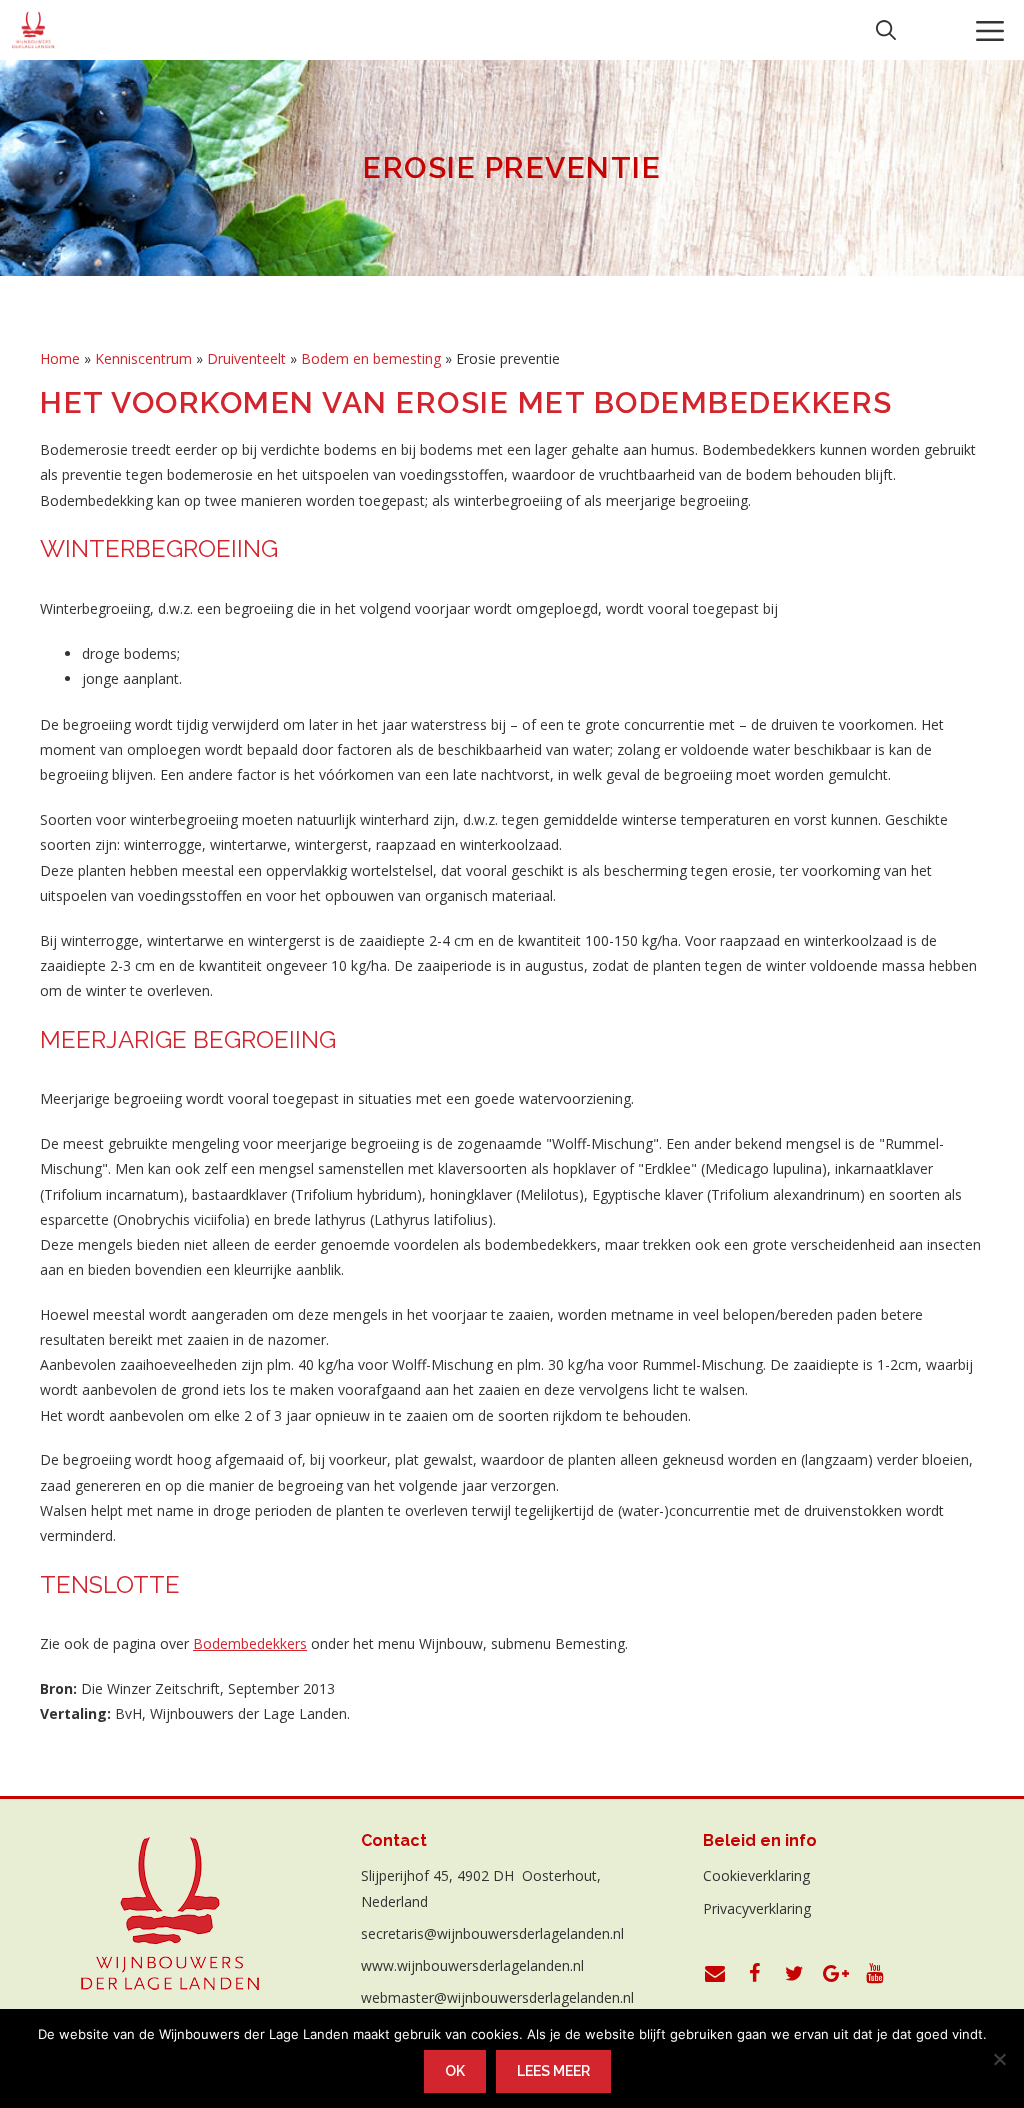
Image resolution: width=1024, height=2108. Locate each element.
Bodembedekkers (250, 1643)
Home (60, 358)
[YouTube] (875, 1974)
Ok (455, 2071)
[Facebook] (755, 1974)
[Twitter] (795, 1974)
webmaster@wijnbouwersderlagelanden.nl (497, 1997)
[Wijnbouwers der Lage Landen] (33, 30)
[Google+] (835, 1974)
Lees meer (553, 2071)
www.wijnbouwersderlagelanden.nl (472, 1965)
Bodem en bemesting (371, 358)
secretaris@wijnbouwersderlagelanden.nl (492, 1933)
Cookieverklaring (756, 1875)
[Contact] (715, 1974)
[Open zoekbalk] (886, 30)
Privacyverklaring (757, 1908)
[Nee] (999, 2059)
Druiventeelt (246, 358)
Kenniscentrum (143, 358)
